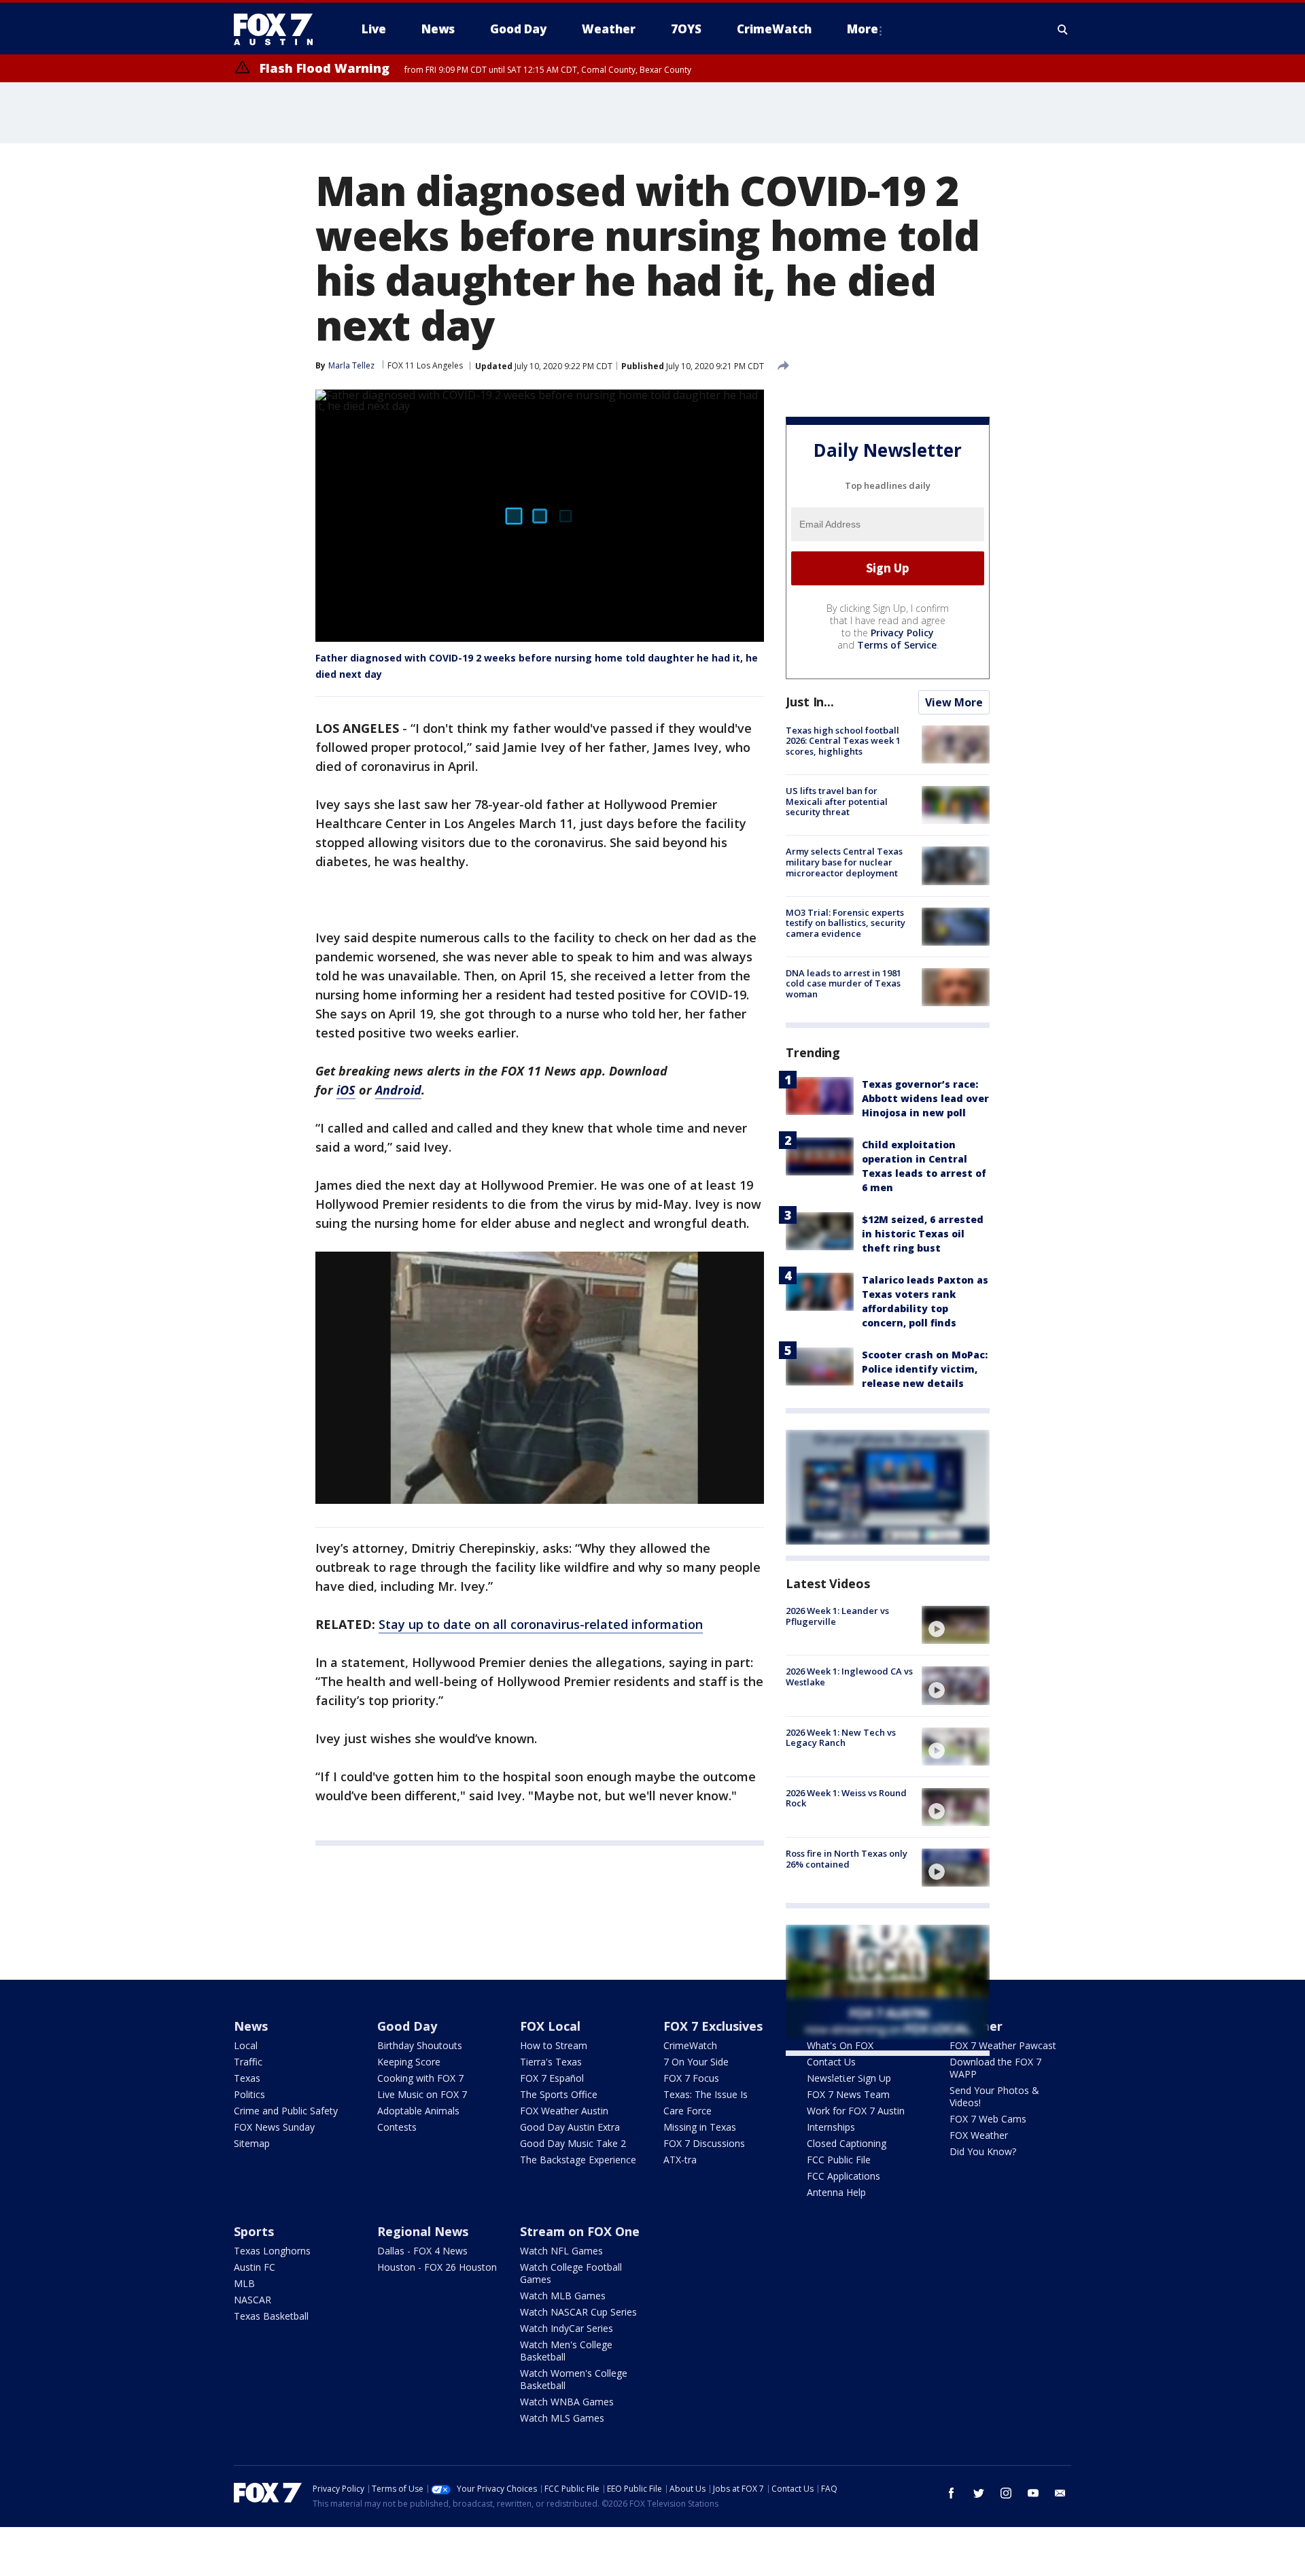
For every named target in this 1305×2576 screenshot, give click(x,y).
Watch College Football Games (571, 2273)
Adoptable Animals (418, 2111)
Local (246, 2045)
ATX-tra (680, 2160)
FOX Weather (979, 2135)
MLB (244, 2283)
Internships (831, 2127)
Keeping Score (409, 2062)
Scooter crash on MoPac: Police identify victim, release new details (925, 1369)
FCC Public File (839, 2160)
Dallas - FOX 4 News (422, 2251)
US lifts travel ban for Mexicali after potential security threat (837, 801)
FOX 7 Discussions (704, 2143)
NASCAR (253, 2300)
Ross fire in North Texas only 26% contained (847, 1859)
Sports (254, 2231)
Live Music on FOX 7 (422, 2094)
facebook (952, 2493)
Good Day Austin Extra (570, 2127)
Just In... (810, 702)
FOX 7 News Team (848, 2094)
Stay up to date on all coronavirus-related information (541, 1624)
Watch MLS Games (562, 2418)
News (251, 2026)
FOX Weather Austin (564, 2111)
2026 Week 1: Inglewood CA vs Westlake (849, 1677)
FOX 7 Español (552, 2078)
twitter (979, 2493)
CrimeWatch (690, 2045)
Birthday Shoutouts (420, 2045)
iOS (346, 1090)
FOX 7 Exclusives (713, 2026)
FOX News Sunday (274, 2127)
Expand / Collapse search (1063, 29)
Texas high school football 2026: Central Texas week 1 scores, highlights (843, 741)
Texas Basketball (271, 2316)
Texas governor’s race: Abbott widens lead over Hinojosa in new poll (925, 1098)
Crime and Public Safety (286, 2111)
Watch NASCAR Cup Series (578, 2312)
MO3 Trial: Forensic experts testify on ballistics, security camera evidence (846, 923)
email (1060, 2493)
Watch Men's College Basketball (566, 2351)
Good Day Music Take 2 (573, 2143)
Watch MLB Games (563, 2296)
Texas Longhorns (272, 2251)
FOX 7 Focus (691, 2078)
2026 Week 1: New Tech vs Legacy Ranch (841, 1738)
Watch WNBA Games (567, 2402)
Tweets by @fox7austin (845, 2072)
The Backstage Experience (578, 2160)
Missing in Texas (700, 2127)
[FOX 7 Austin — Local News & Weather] (279, 29)
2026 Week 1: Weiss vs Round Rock (846, 1798)
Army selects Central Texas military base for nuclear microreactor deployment (844, 862)
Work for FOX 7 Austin (856, 2111)
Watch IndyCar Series (567, 2328)
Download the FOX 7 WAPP (995, 2068)
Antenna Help (836, 2192)
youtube (1033, 2493)
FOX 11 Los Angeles (425, 365)
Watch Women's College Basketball (574, 2379)
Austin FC (255, 2267)
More (863, 29)
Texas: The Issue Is (706, 2094)
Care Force (688, 2111)
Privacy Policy (902, 633)
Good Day (407, 2026)
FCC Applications (843, 2176)
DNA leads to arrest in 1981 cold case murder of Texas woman (843, 983)
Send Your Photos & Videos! (994, 2096)
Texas (247, 2078)
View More (954, 702)
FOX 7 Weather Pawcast (1003, 2045)
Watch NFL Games (561, 2251)
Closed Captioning (847, 2143)
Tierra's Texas (551, 2062)
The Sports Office (559, 2094)
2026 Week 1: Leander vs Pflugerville (837, 1616)
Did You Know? (983, 2151)
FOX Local (550, 2026)
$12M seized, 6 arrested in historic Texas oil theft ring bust (923, 1234)
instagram (1006, 2493)
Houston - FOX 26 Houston (437, 2267)
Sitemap (252, 2143)
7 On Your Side (696, 2062)
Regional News (423, 2231)
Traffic (248, 2062)
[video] (956, 1625)
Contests (397, 2127)
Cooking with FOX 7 (420, 2078)
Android (398, 1090)
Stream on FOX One (580, 2231)
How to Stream (554, 2045)
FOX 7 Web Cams (988, 2119)
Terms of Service (897, 645)
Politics (249, 2094)
